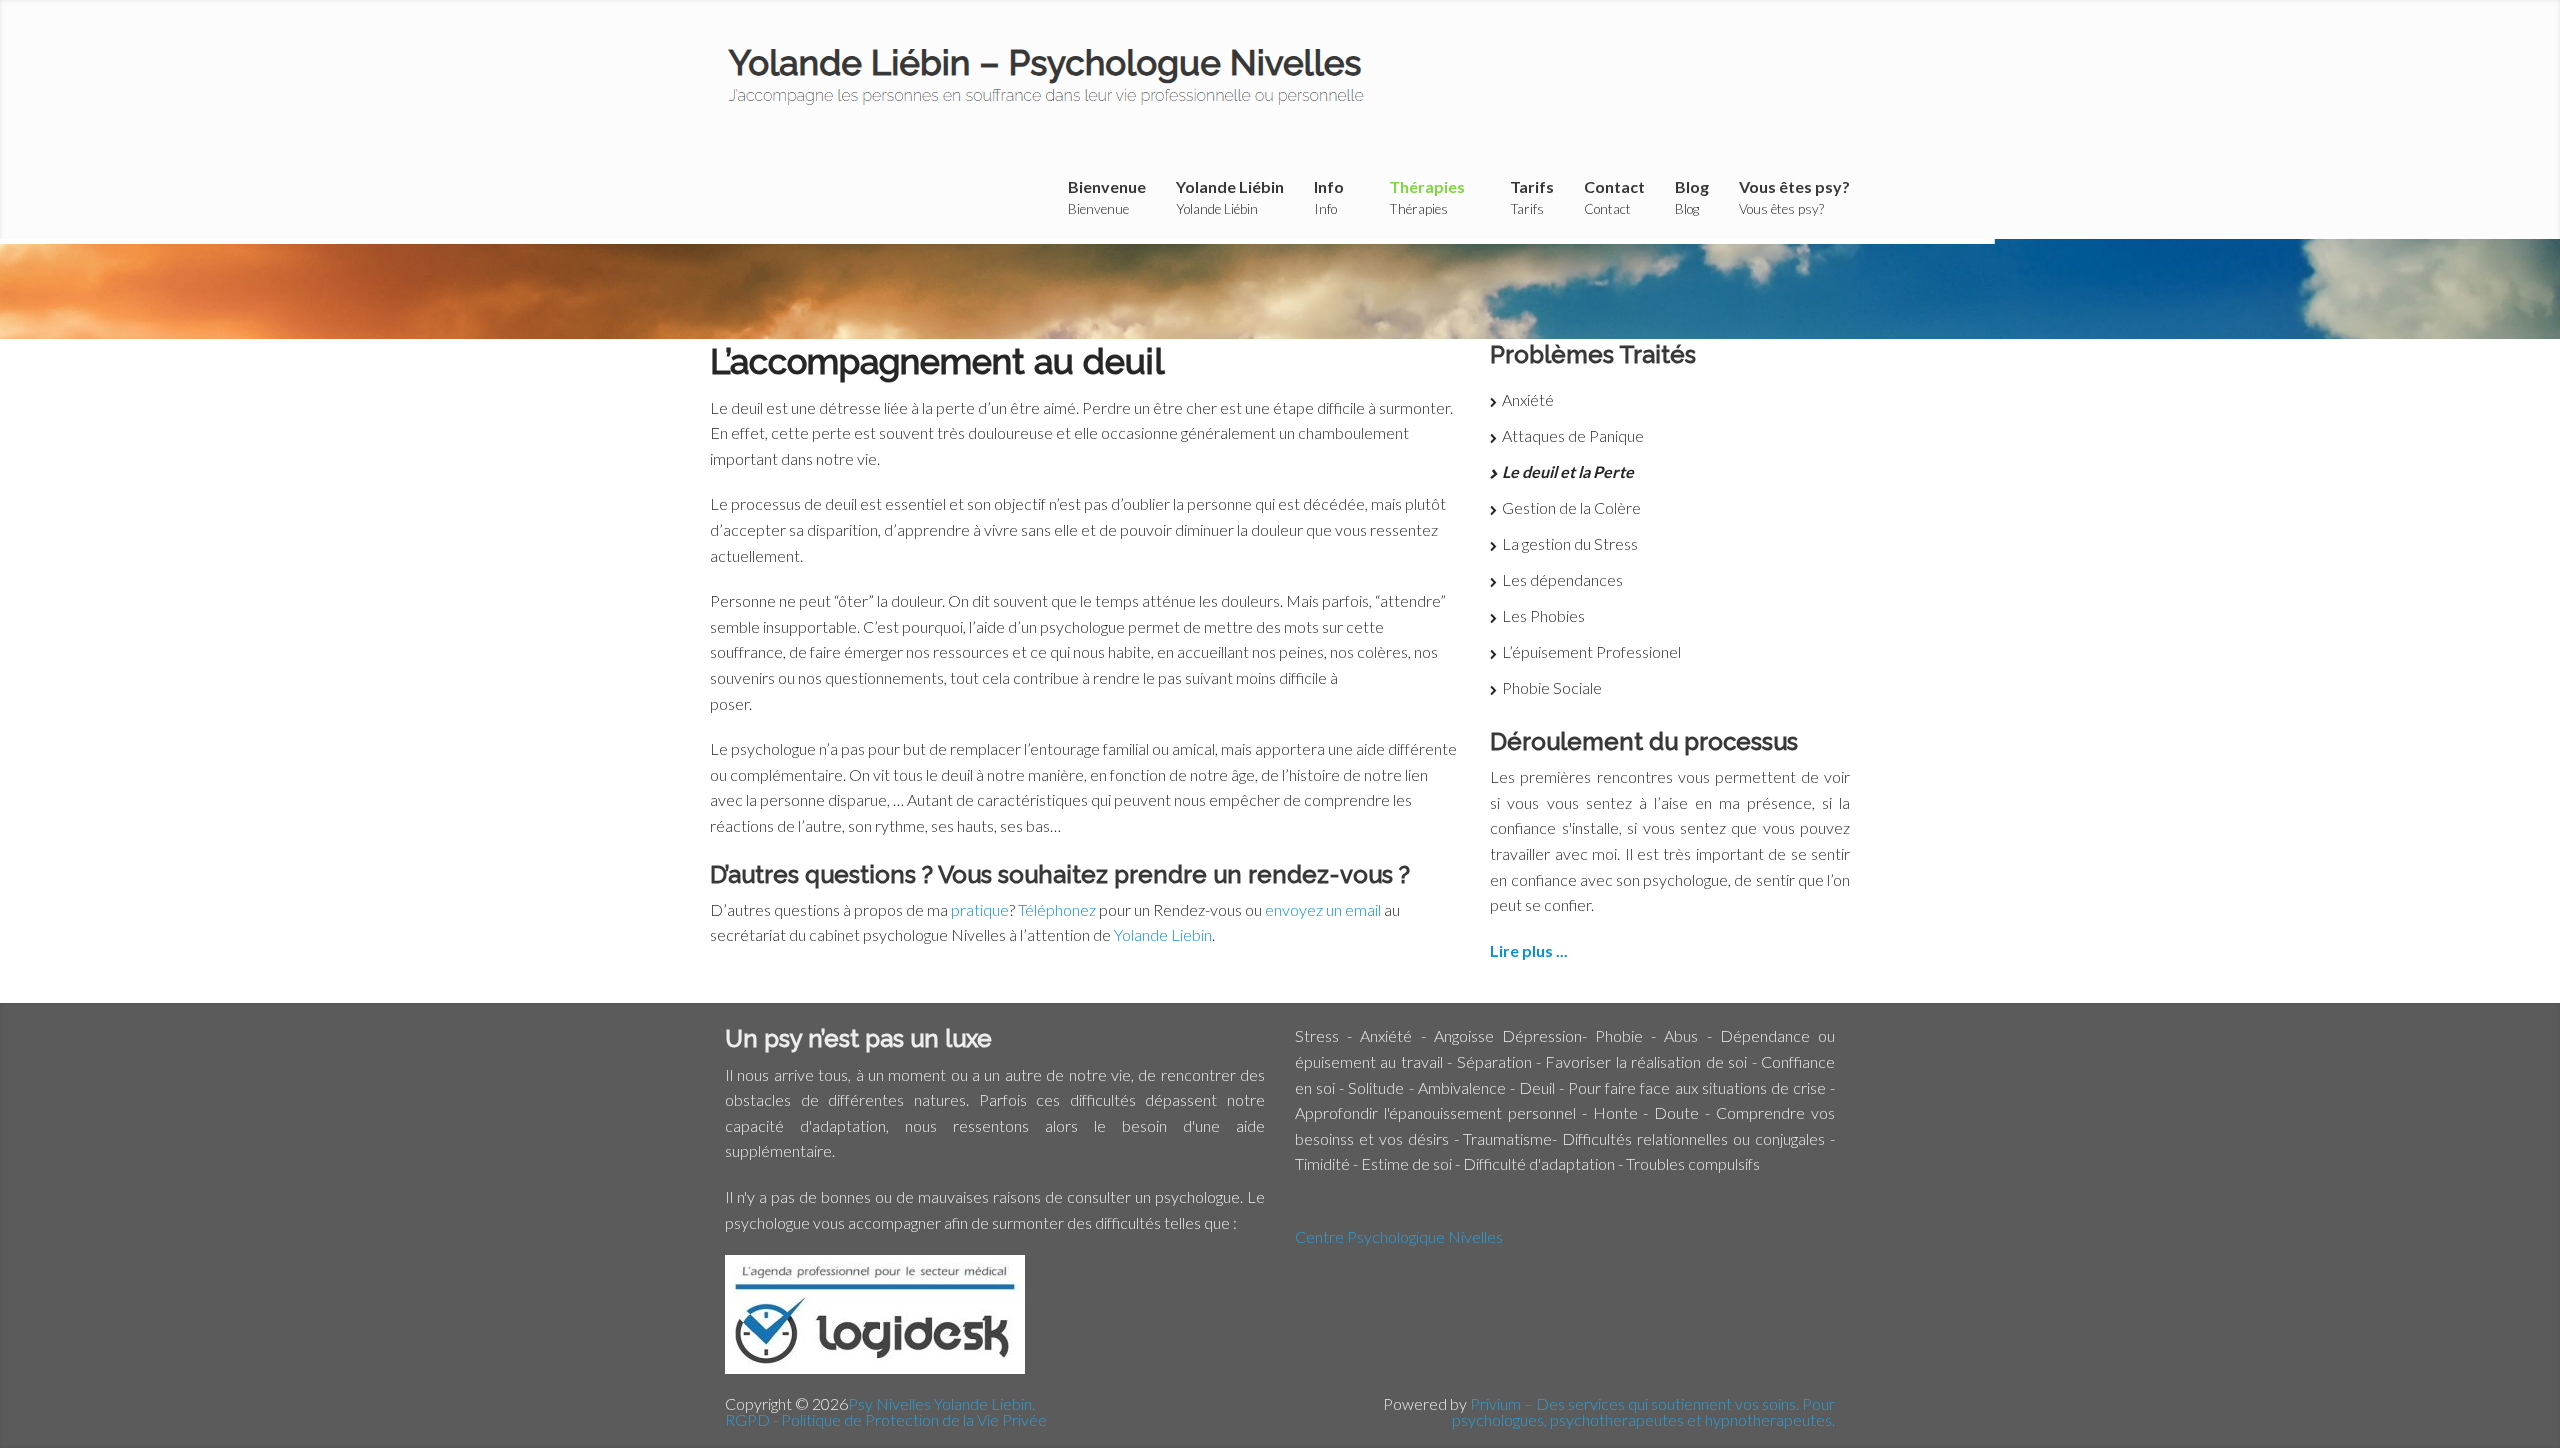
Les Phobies (1543, 615)
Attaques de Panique (1573, 435)
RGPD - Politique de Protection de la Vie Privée (886, 1419)
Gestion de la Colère (1571, 507)
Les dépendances (1562, 579)
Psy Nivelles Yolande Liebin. (941, 1403)
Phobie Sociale (1552, 687)
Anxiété (1528, 399)
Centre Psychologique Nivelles (1399, 1236)
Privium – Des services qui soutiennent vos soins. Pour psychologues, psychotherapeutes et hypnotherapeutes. (1643, 1411)
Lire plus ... (1529, 950)
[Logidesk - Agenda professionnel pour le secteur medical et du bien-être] (875, 1367)
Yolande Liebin (1163, 934)
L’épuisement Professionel (1591, 651)
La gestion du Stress (1570, 543)
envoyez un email (1323, 909)
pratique (980, 909)
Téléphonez (1058, 909)
